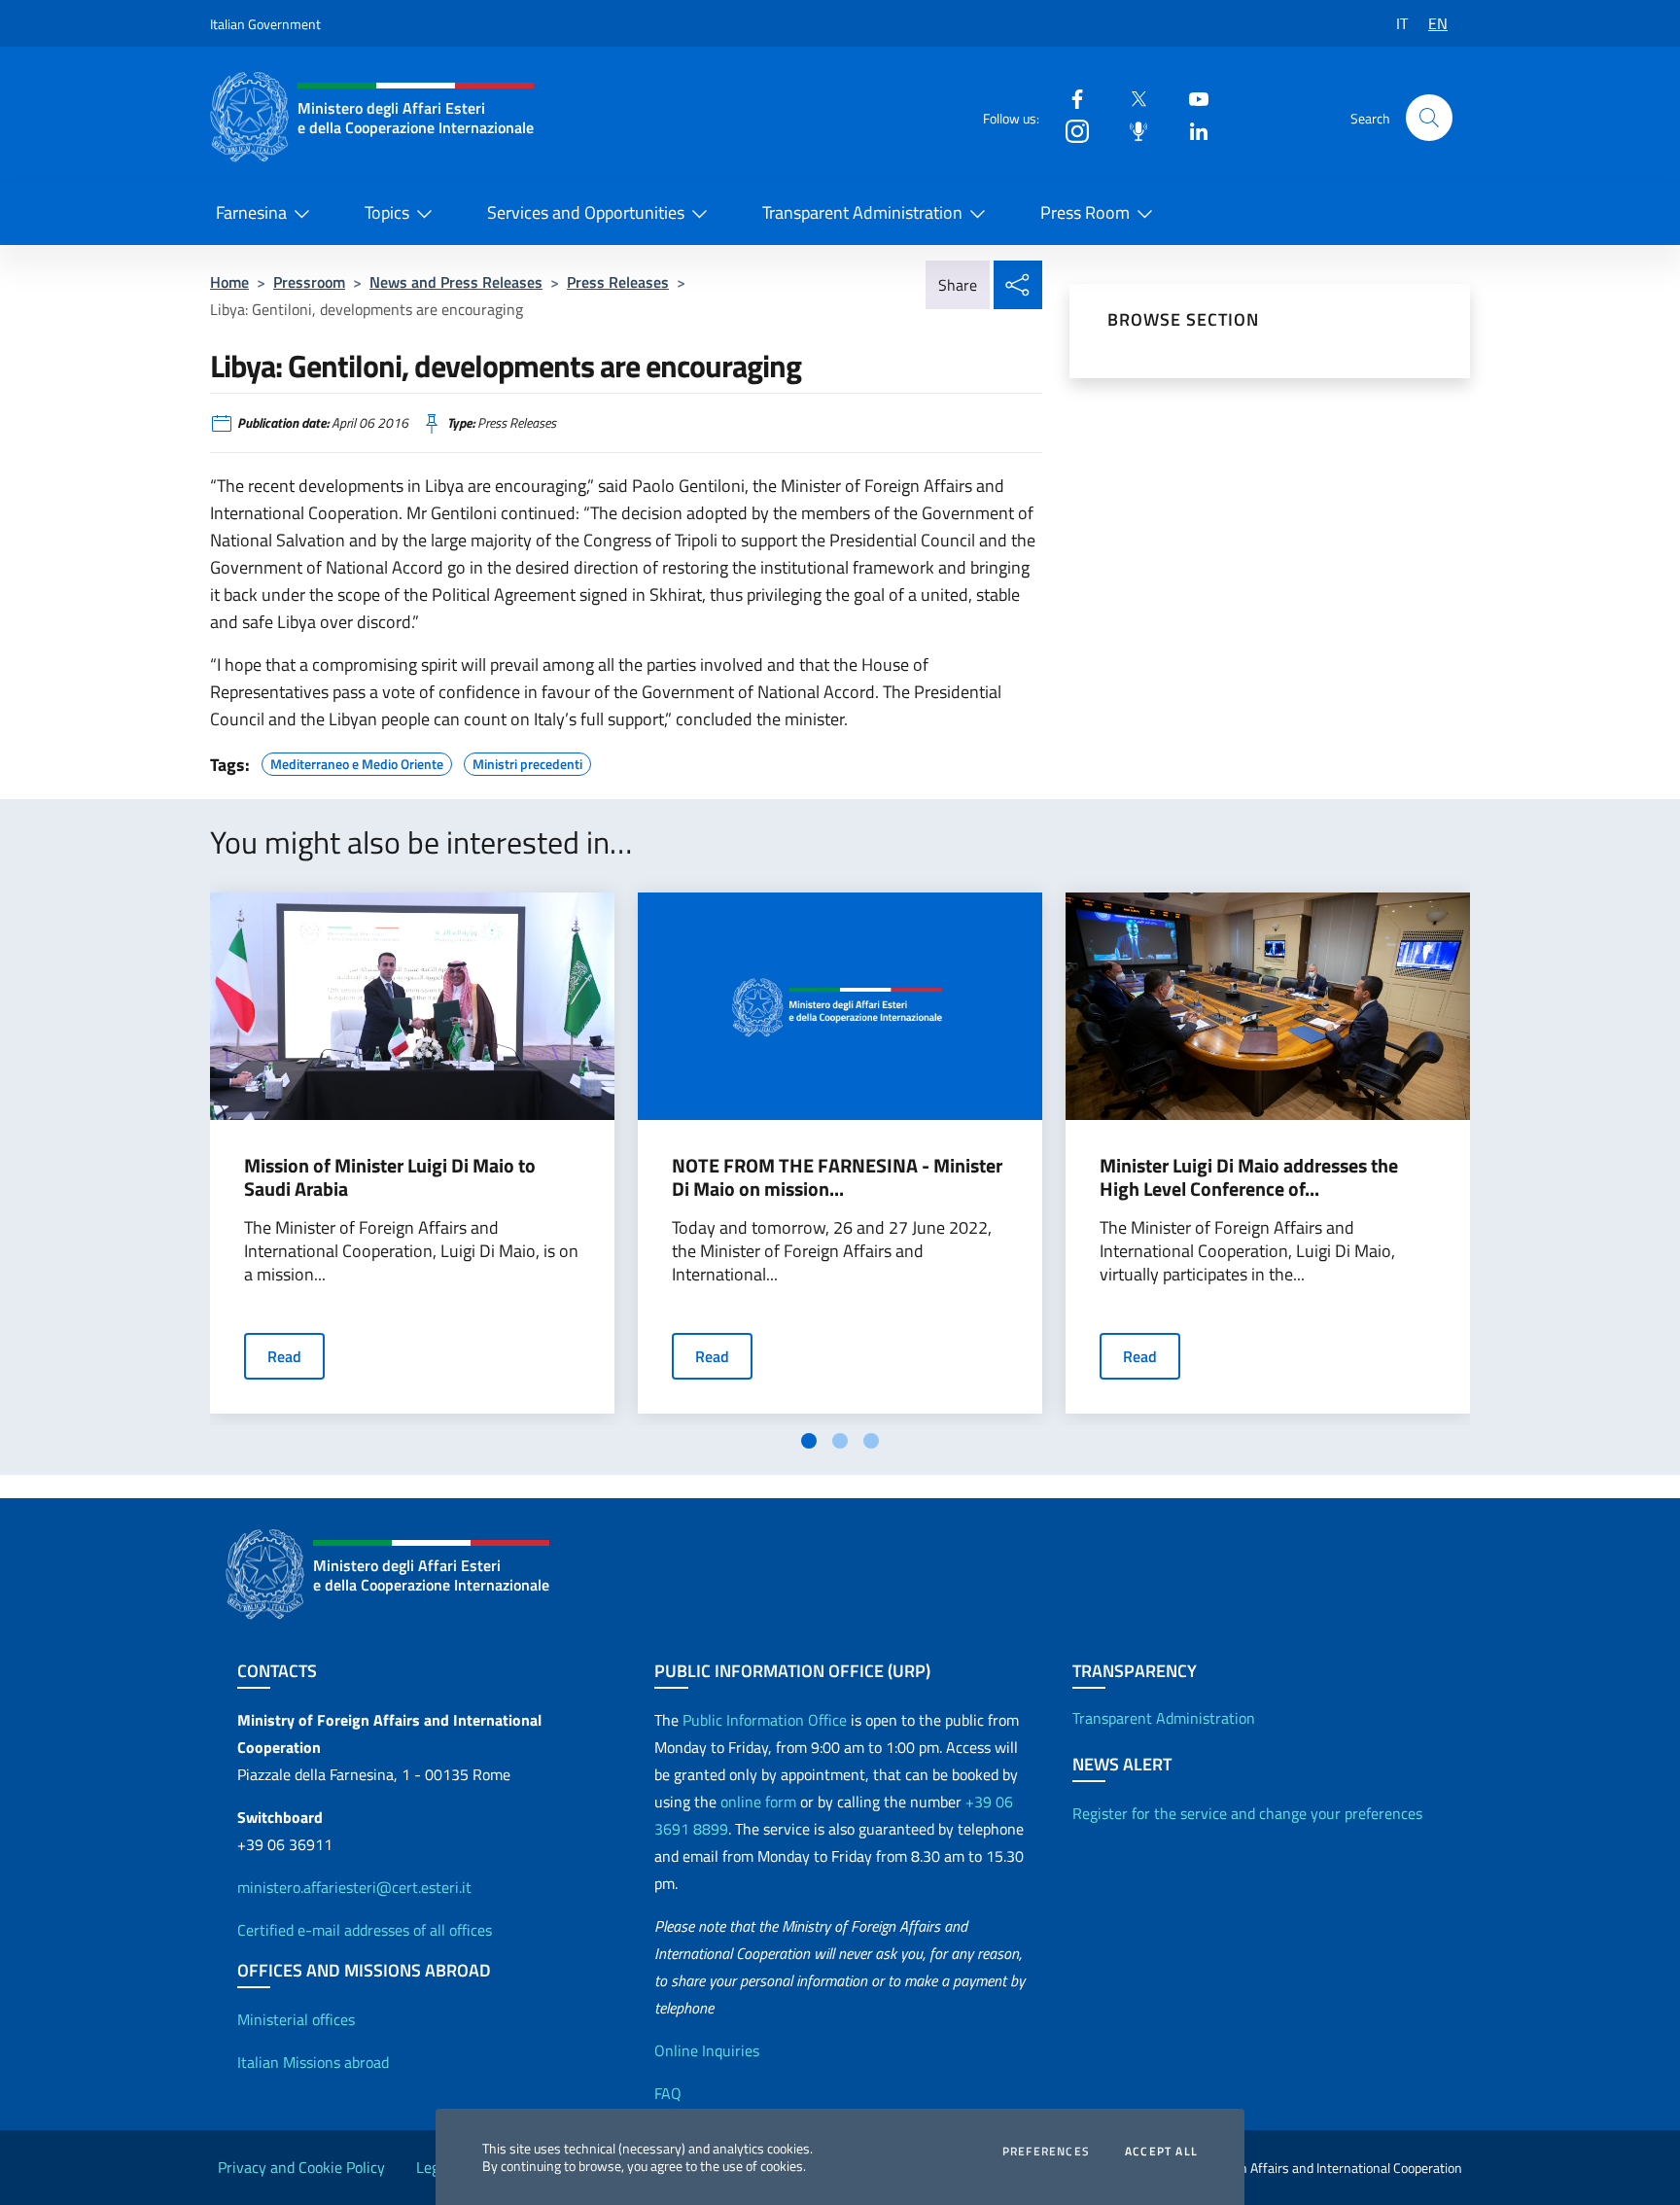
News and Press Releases (456, 282)
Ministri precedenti (527, 761)
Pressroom (309, 282)
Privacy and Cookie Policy (301, 2167)
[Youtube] (1191, 98)
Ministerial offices (296, 2019)
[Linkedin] (1191, 130)
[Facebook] (1069, 98)
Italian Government (265, 24)
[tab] (809, 1441)
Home (229, 282)
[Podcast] (1131, 130)
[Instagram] (1069, 130)
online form (758, 1802)
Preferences (1046, 2152)
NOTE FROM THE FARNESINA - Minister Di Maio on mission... (837, 1177)
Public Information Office (765, 1720)
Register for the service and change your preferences (1247, 1813)
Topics (387, 212)
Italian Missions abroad (313, 2062)
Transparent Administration (862, 212)
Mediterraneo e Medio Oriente (357, 761)
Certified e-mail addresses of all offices (365, 1930)
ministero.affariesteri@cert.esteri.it (354, 1887)
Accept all (1161, 2152)
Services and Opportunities (586, 212)
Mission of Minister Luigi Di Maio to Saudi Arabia (390, 1177)
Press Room (1085, 212)
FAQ (668, 2093)
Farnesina (251, 212)
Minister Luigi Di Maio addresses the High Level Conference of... (1249, 1177)
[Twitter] (1131, 98)
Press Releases (618, 282)
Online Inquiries (707, 2050)
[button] (1429, 118)
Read (284, 1356)
